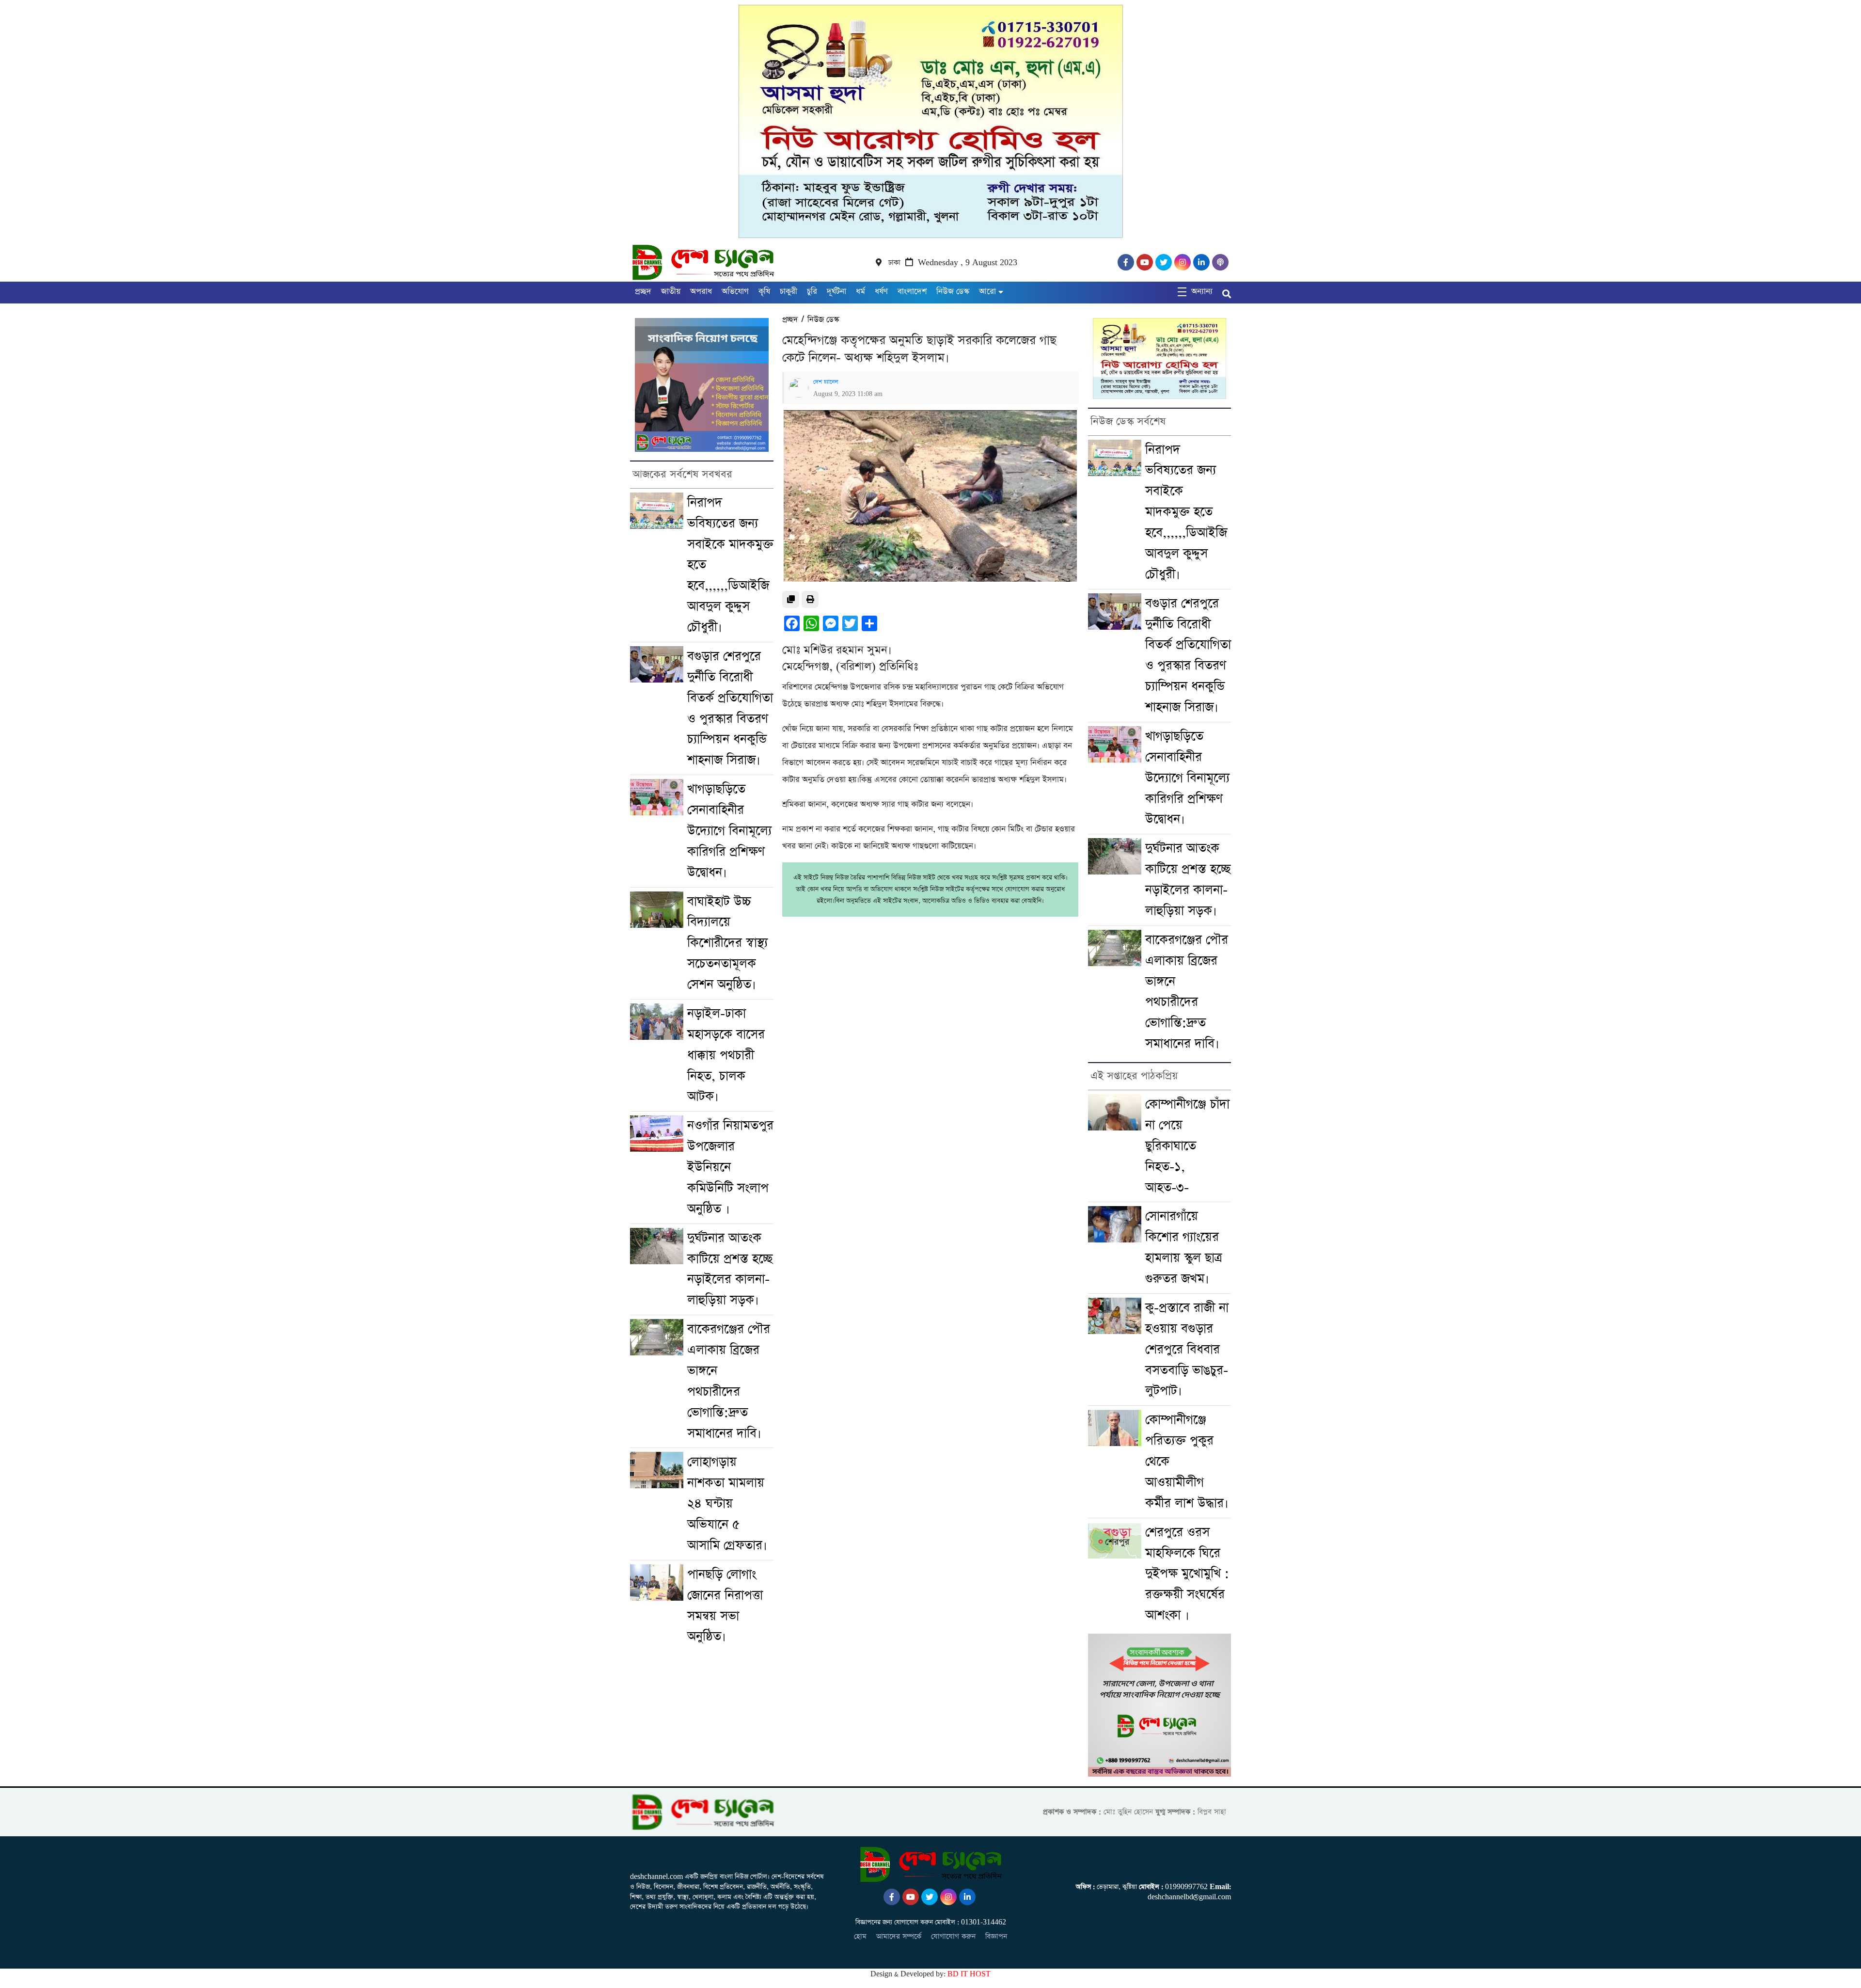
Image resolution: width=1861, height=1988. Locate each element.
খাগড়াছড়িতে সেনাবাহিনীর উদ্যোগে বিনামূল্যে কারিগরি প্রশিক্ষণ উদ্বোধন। (729, 831)
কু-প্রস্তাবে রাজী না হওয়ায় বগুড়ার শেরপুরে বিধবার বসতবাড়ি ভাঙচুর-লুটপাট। (1187, 1350)
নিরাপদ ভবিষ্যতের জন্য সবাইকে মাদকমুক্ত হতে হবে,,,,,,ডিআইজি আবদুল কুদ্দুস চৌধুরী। (1186, 512)
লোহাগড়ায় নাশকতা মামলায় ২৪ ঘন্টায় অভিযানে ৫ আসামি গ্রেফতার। (727, 1504)
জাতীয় (671, 292)
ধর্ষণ (881, 292)
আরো (987, 292)
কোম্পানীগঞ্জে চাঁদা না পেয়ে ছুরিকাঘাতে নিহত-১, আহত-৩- (1187, 1146)
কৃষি (764, 292)
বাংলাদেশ (912, 292)
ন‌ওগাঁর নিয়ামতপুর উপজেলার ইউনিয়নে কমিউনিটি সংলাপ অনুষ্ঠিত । (730, 1167)
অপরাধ (701, 292)
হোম (860, 1936)
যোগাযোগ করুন (953, 1936)
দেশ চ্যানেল (826, 382)
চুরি (812, 292)
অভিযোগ (735, 292)
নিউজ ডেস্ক (953, 292)
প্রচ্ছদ (643, 292)
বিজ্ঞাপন (996, 1936)
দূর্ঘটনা (836, 292)
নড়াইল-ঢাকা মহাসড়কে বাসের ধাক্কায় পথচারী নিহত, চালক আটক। (726, 1055)
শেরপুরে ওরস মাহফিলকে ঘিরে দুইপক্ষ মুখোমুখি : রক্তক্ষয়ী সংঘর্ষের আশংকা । (1187, 1574)
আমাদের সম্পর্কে (899, 1936)
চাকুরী (789, 292)
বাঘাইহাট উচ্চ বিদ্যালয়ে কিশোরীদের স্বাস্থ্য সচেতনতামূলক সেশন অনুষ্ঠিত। (727, 943)
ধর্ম (860, 292)
